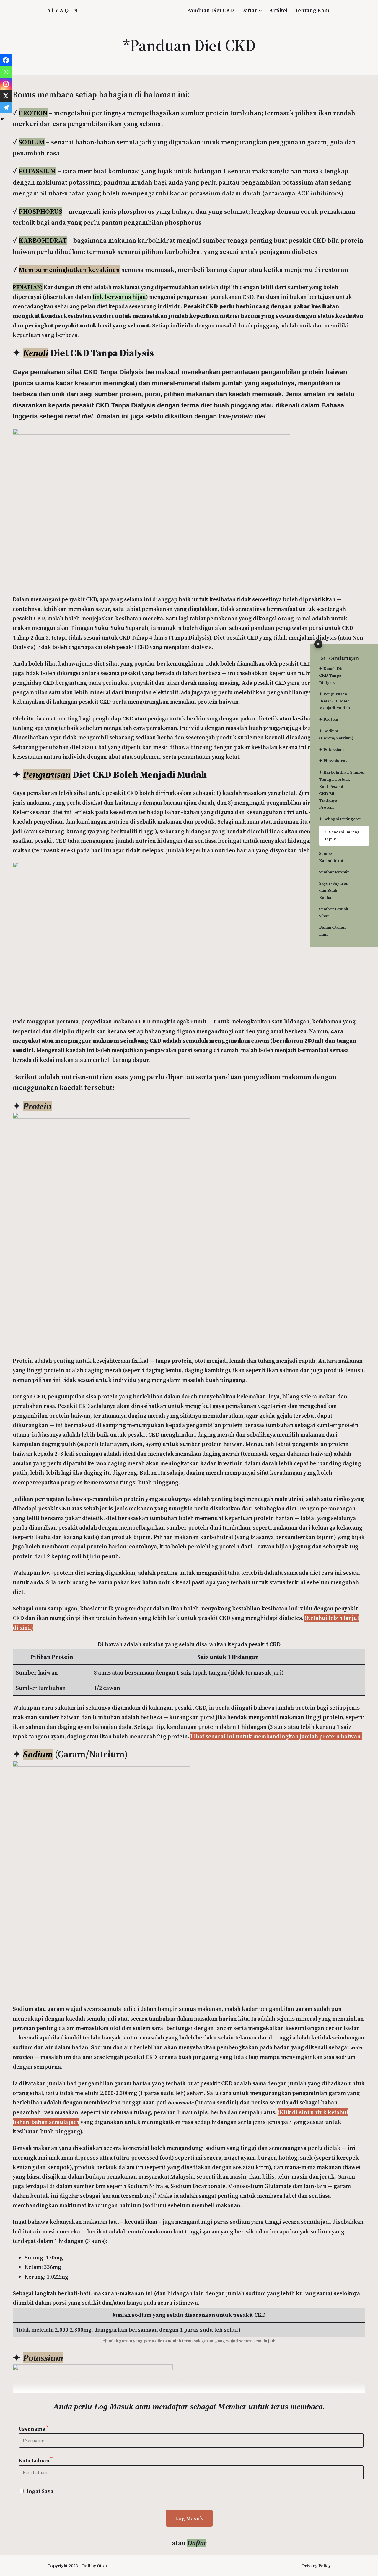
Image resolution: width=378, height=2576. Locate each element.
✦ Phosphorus (333, 761)
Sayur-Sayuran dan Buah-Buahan (334, 890)
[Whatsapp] (6, 72)
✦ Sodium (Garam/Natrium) (336, 734)
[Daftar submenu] (260, 10)
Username (33, 2429)
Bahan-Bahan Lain (332, 931)
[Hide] (2, 119)
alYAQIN (63, 10)
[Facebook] (6, 60)
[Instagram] (6, 84)
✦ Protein (329, 719)
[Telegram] (6, 107)
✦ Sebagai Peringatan (338, 819)
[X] (6, 96)
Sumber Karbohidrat (331, 857)
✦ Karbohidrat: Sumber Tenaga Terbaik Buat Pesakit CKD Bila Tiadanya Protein (338, 790)
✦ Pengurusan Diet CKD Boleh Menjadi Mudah (334, 701)
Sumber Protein (334, 872)
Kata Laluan (36, 2460)
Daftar (249, 10)
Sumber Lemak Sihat (334, 912)
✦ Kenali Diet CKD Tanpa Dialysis (332, 676)
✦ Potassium (331, 749)
